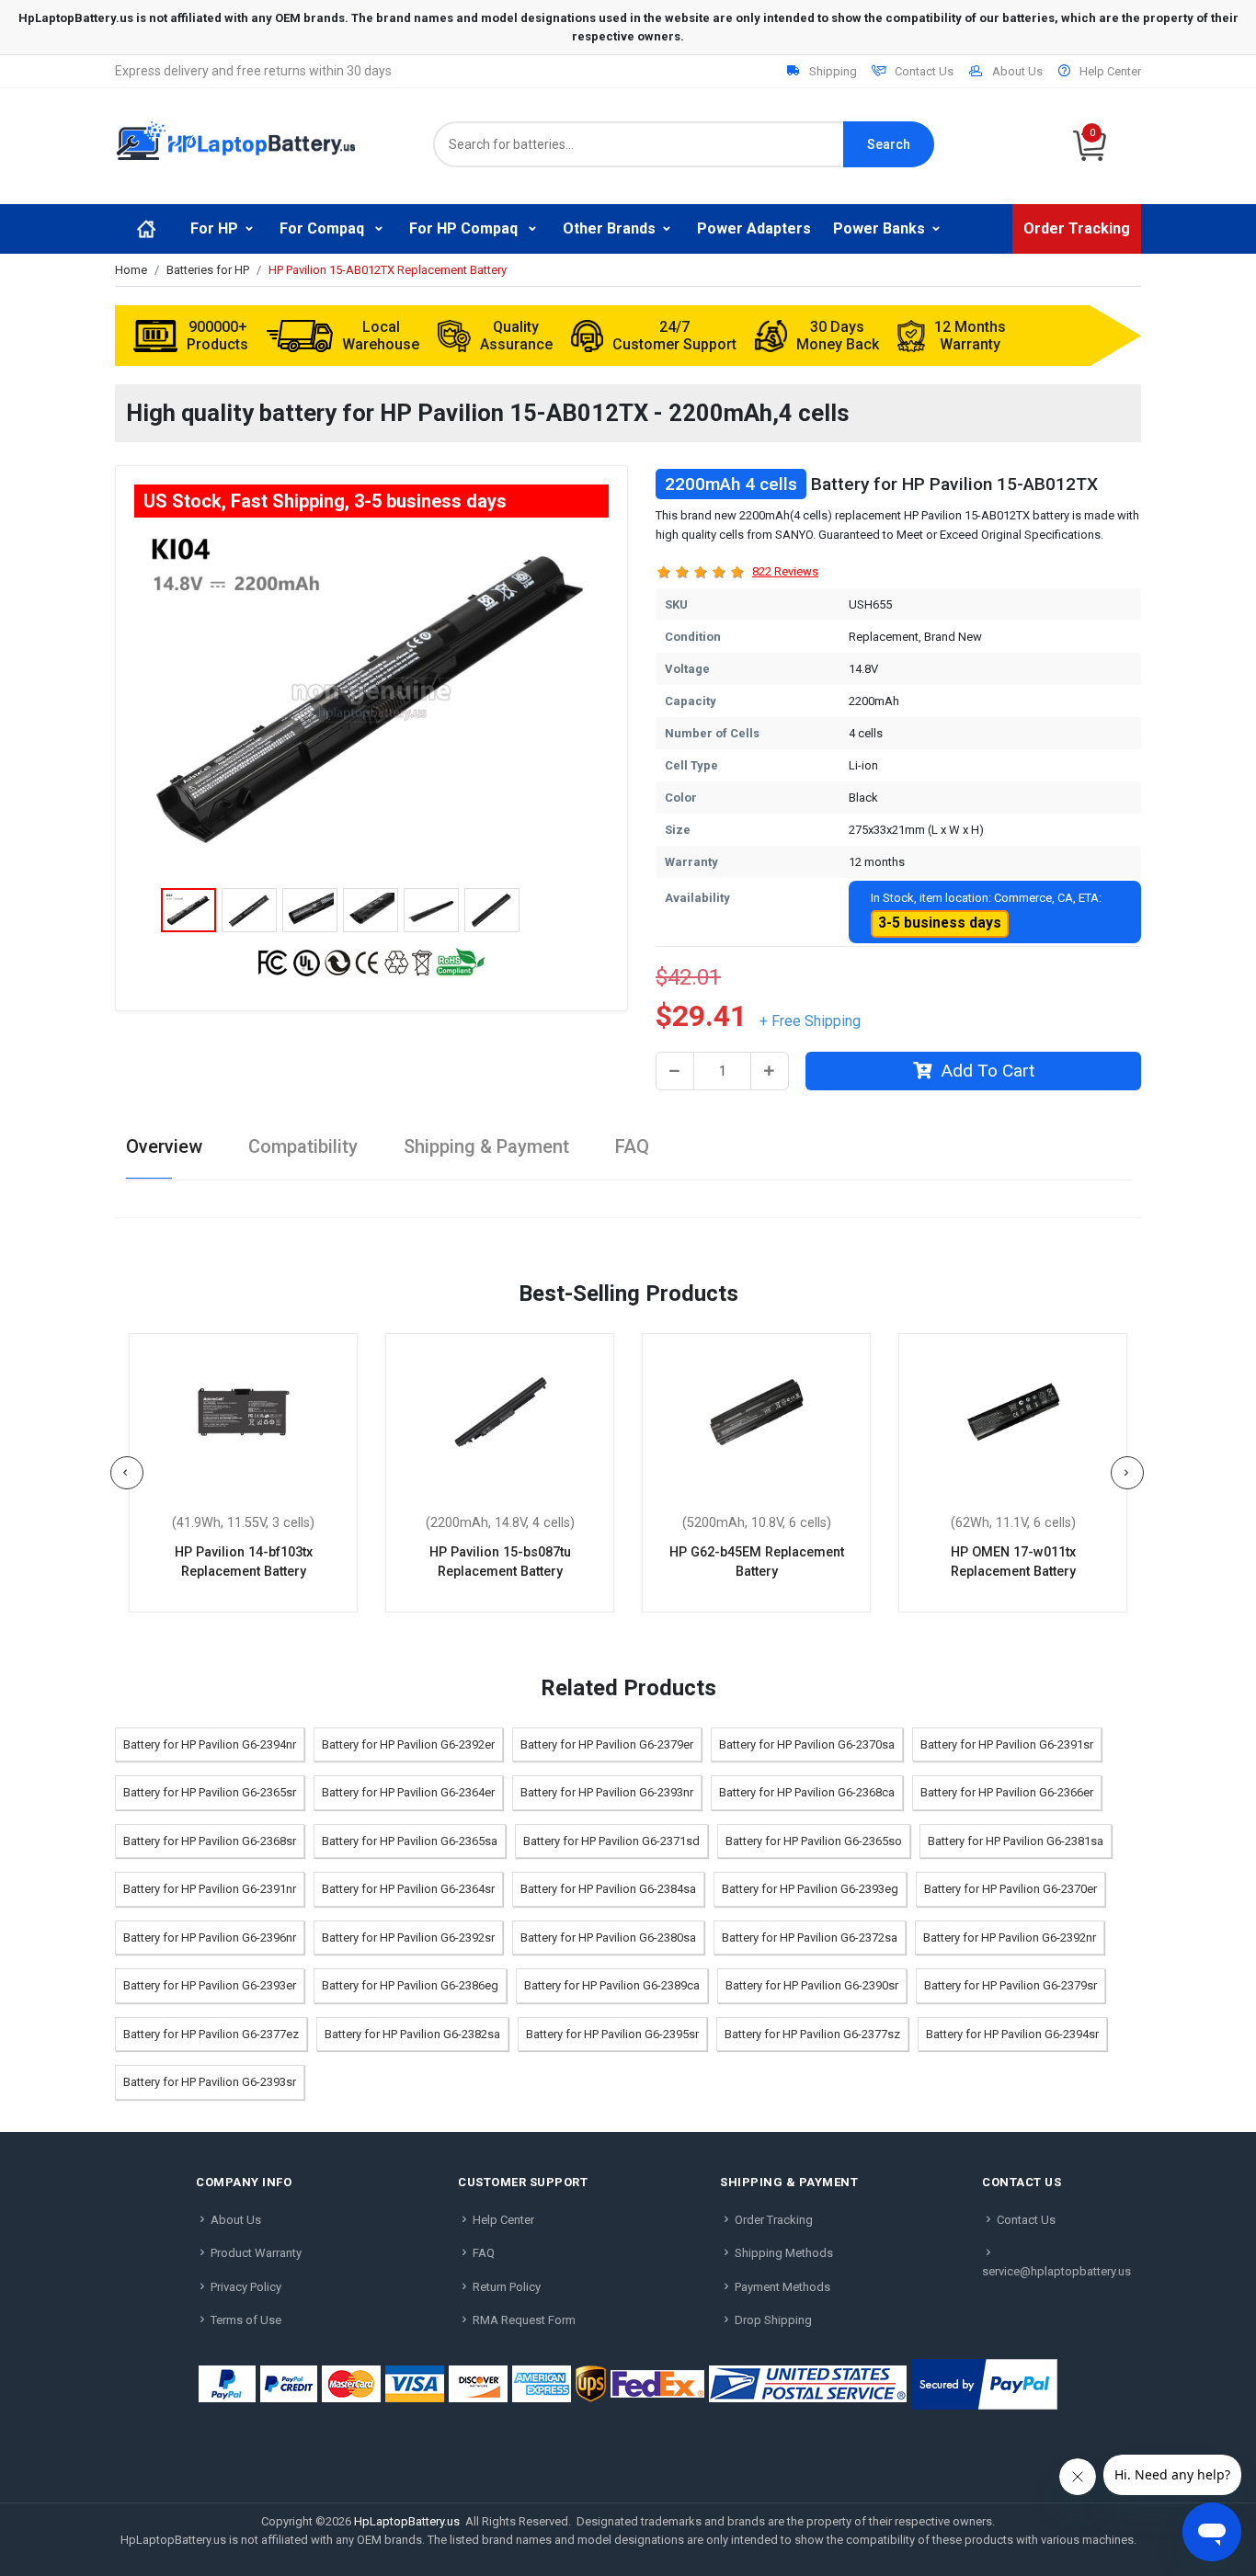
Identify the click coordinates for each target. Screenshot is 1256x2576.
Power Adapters (754, 228)
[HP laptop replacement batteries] (235, 139)
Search (889, 144)
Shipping (833, 71)
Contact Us (924, 71)
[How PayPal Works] (984, 2384)
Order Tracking (1077, 228)
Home (131, 270)
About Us (1017, 71)
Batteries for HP (208, 270)
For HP (214, 228)
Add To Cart (988, 1071)
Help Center (1110, 71)
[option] (371, 700)
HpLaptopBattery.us (407, 2521)
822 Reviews (785, 571)
